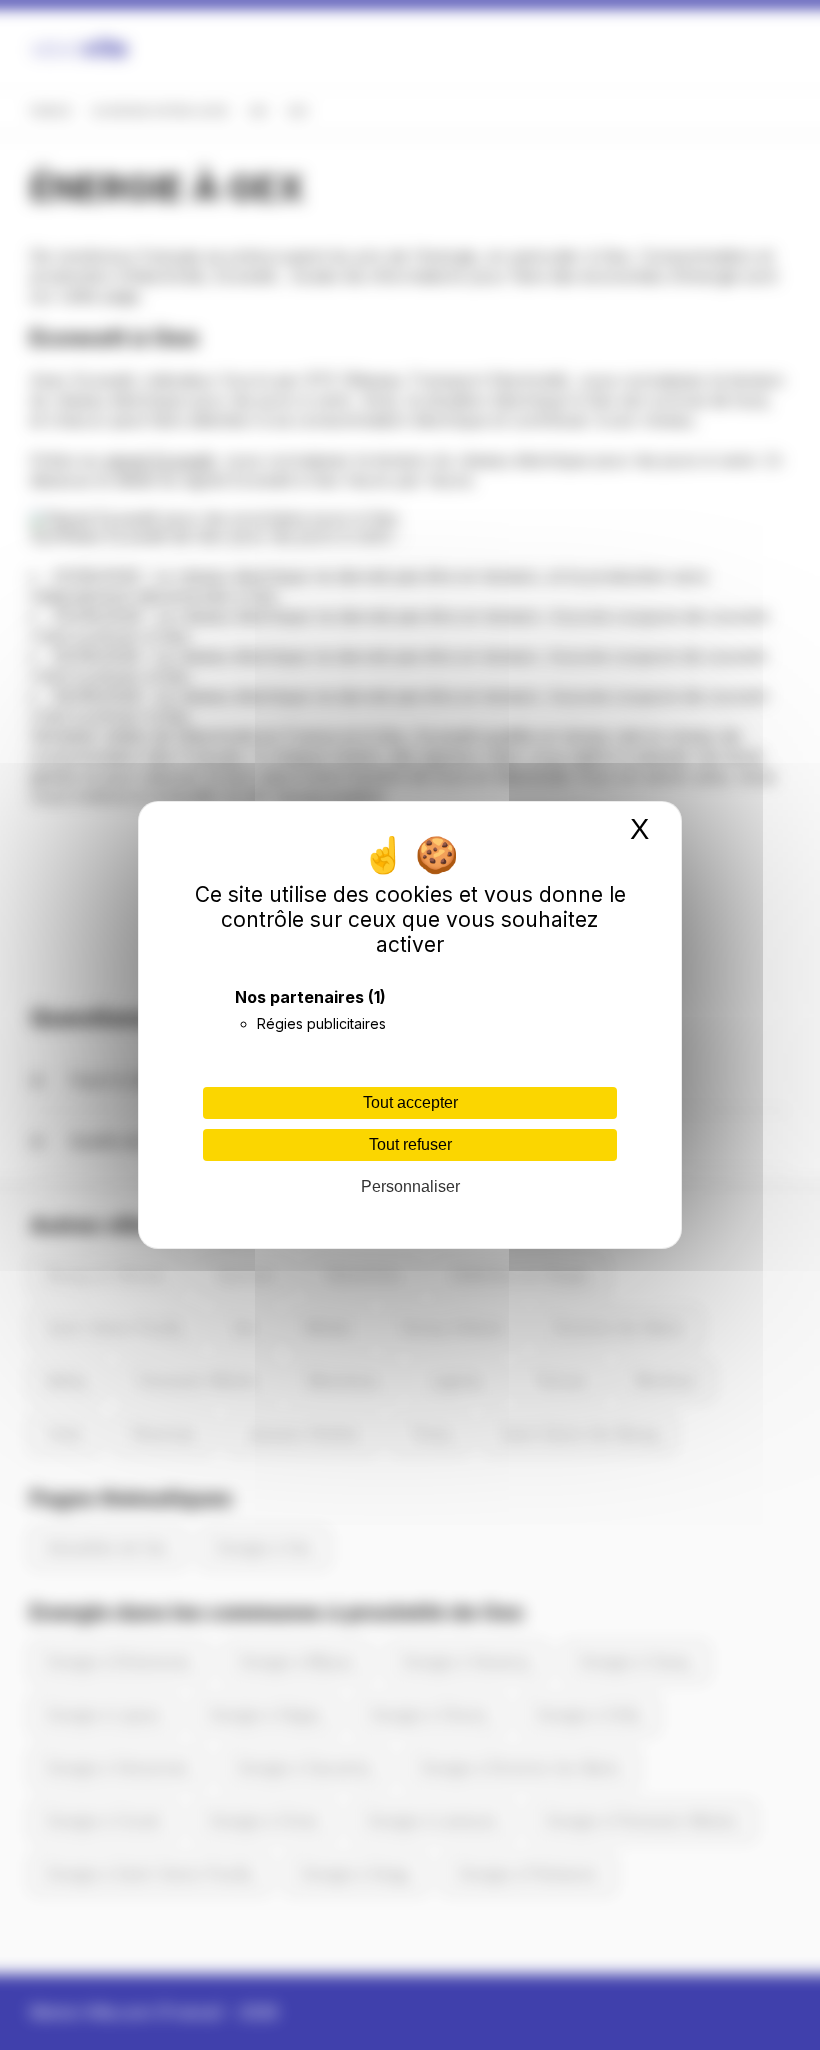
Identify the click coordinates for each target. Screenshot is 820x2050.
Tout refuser (410, 1144)
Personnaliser (410, 1186)
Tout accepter (410, 1102)
